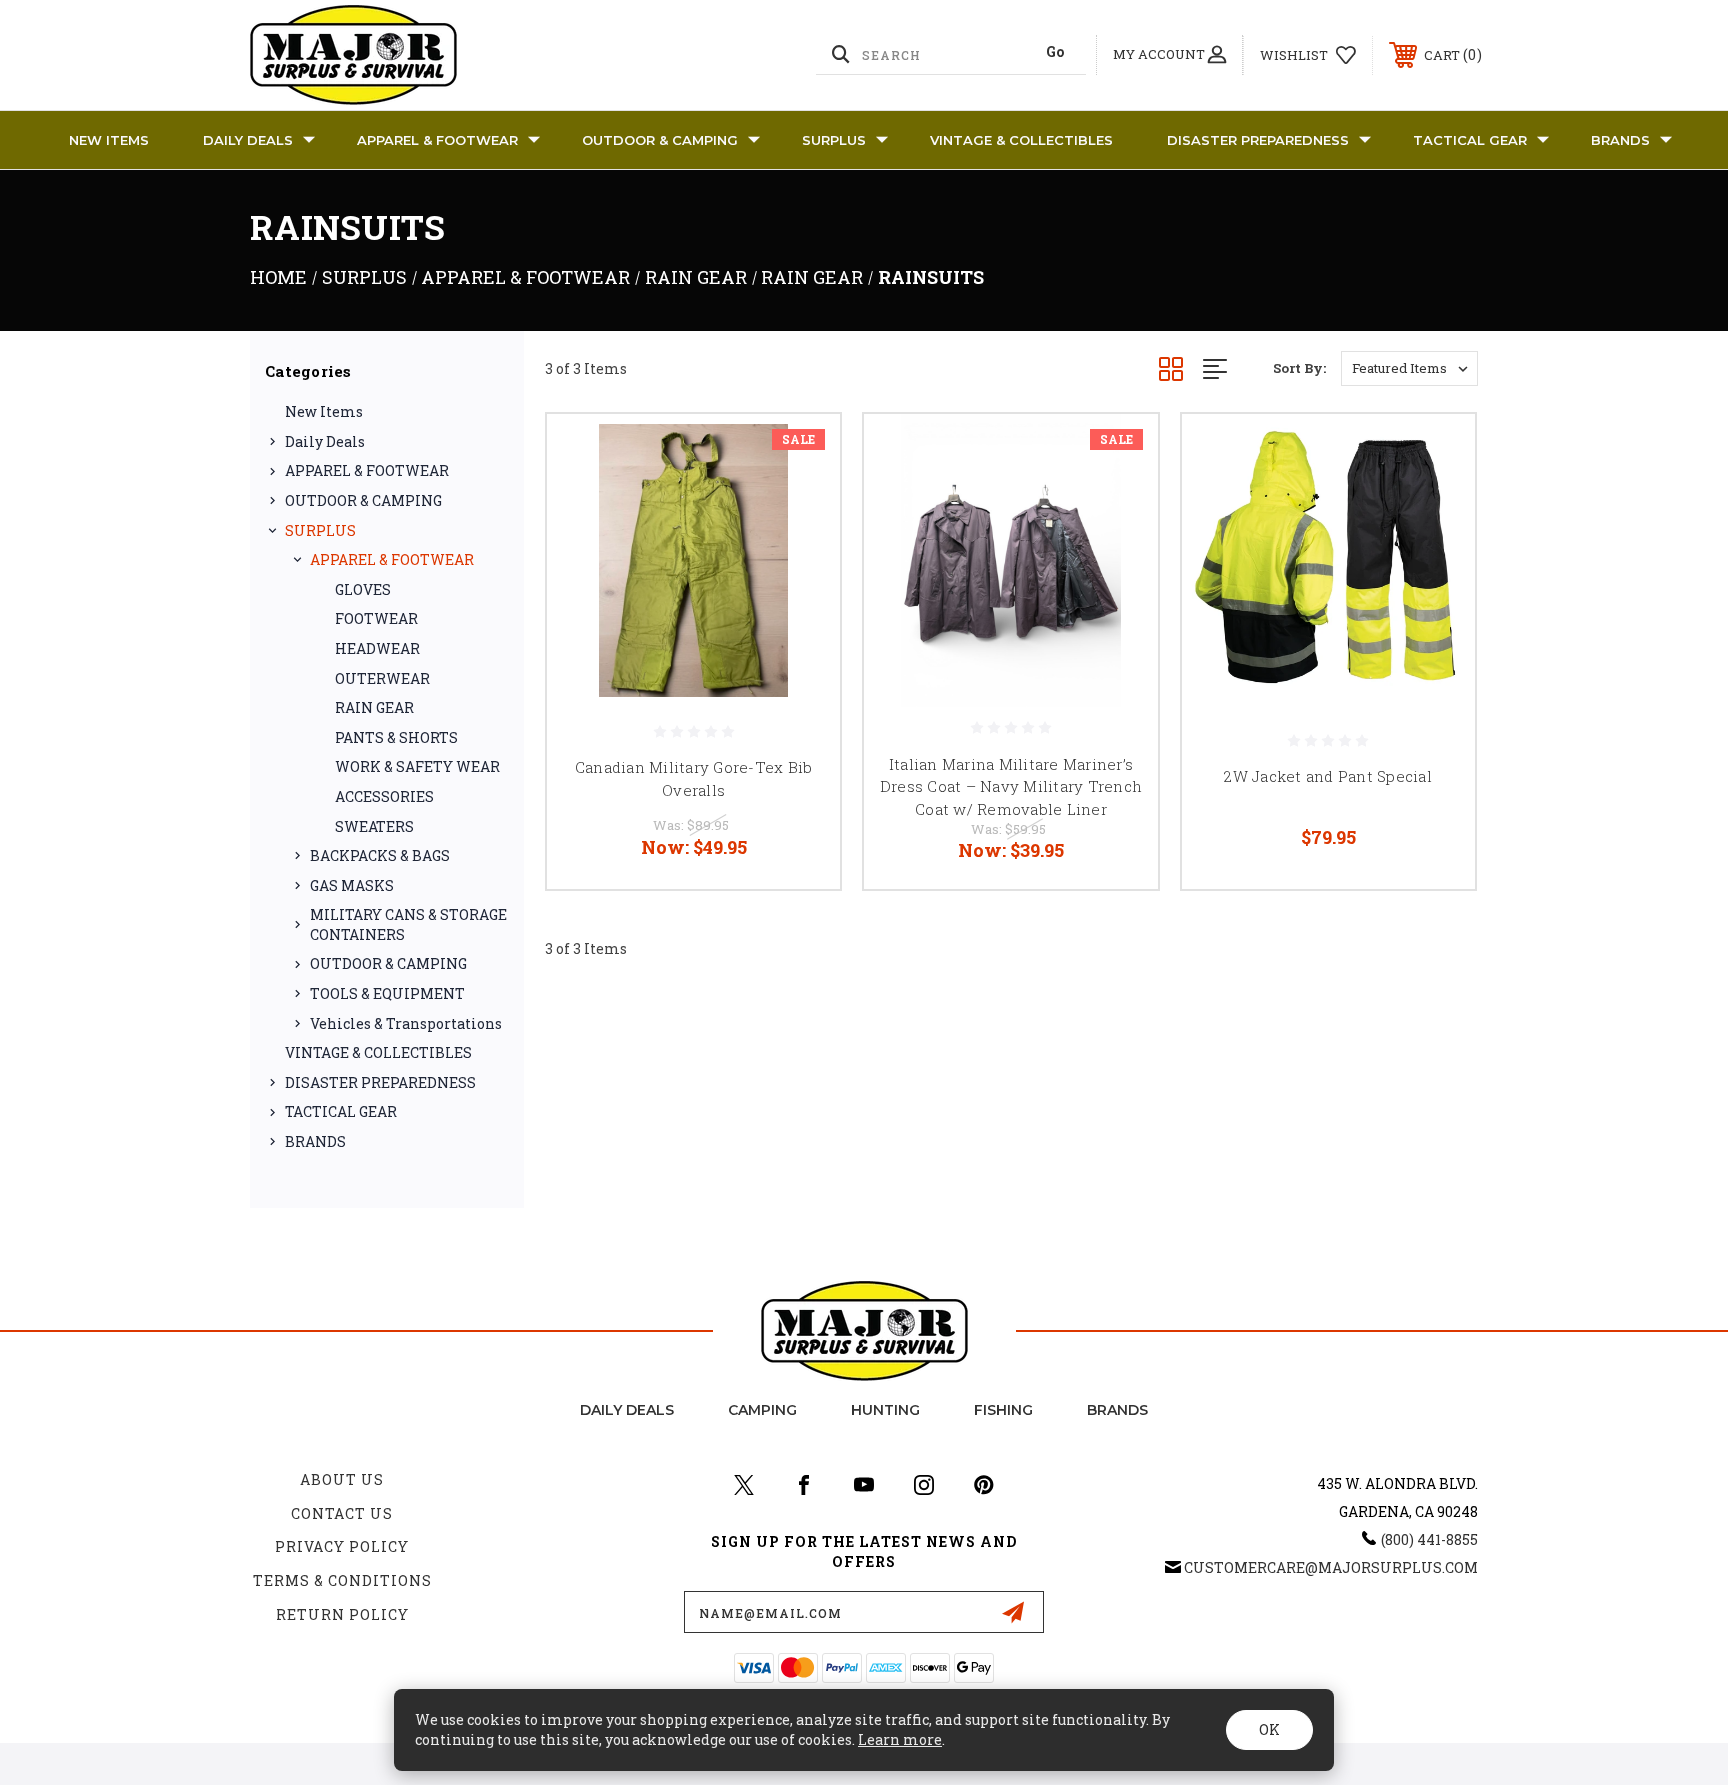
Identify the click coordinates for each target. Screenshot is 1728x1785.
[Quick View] (800, 454)
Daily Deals (248, 140)
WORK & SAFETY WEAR (417, 766)
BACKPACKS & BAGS (380, 855)
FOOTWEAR (376, 618)
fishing (1003, 1410)
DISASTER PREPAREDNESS (1258, 140)
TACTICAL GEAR (1470, 140)
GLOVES (363, 589)
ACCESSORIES (384, 796)
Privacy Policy (342, 1546)
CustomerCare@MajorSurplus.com (1331, 1567)
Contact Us (342, 1513)
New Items (109, 140)
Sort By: (1299, 368)
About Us (342, 1479)
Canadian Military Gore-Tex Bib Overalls (694, 778)
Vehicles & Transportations (406, 1023)
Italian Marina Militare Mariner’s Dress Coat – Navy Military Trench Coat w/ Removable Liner (1011, 786)
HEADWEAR (377, 648)
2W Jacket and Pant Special (1328, 776)
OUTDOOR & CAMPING (660, 140)
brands (1117, 1410)
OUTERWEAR (382, 678)
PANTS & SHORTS (396, 737)
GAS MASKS (352, 885)
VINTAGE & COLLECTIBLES (1021, 140)
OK (1269, 1729)
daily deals (627, 1410)
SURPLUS (834, 140)
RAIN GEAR (374, 707)
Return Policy (342, 1614)
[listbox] (1409, 368)
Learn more (900, 1739)
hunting (885, 1410)
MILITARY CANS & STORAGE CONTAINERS (408, 924)
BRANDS (1620, 140)
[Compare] (800, 556)
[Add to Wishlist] (800, 505)
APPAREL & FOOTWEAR (437, 140)
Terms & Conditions (342, 1580)
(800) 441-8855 (1429, 1539)
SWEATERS (374, 826)
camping (762, 1410)
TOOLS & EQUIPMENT (387, 993)
